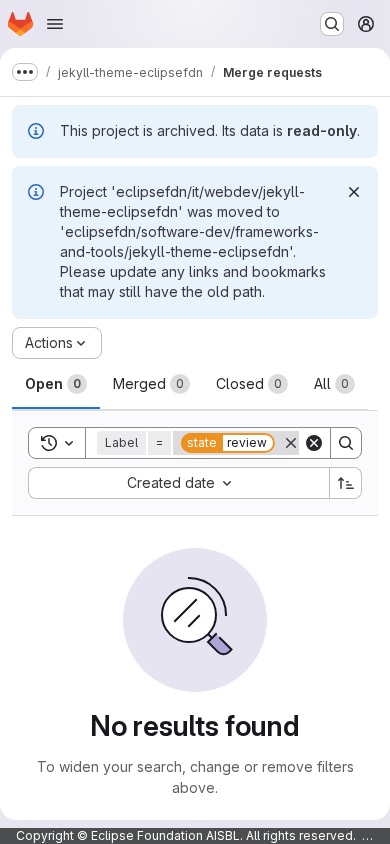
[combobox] (178, 483)
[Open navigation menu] (55, 24)
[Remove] (291, 443)
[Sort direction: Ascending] (346, 483)
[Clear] (314, 443)
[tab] (56, 384)
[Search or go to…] (332, 24)
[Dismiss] (354, 192)
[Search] (346, 443)
